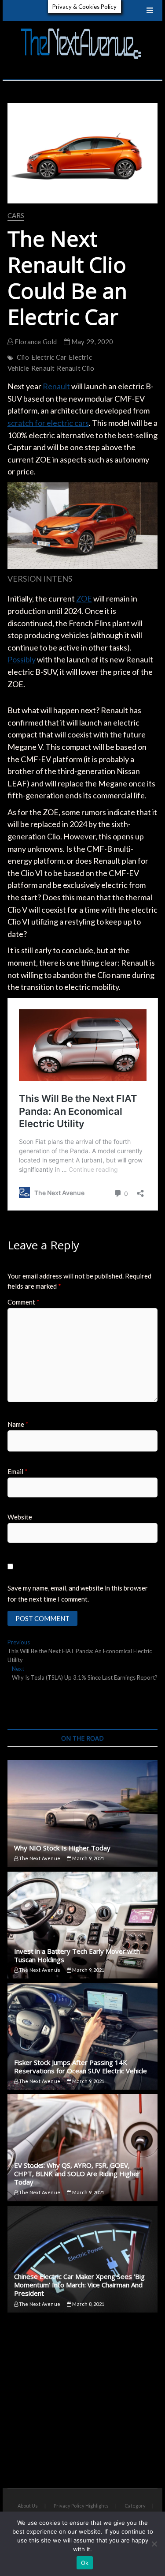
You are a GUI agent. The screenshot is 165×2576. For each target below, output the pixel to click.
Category (135, 2506)
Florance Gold (35, 342)
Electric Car (49, 357)
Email (18, 1471)
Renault (43, 368)
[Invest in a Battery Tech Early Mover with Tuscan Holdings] (83, 1925)
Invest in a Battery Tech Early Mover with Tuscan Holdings (77, 1955)
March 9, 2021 (88, 1858)
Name (18, 1424)
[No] (154, 2544)
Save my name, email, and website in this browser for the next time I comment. (78, 1594)
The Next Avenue (39, 1858)
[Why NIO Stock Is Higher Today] (83, 1813)
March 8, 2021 (88, 2304)
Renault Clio (75, 368)
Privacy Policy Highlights (81, 2506)
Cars (16, 215)
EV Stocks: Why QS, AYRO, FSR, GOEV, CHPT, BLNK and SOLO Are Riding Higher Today (77, 2174)
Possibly (22, 659)
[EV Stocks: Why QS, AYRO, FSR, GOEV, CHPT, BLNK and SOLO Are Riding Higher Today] (83, 2147)
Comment (24, 1302)
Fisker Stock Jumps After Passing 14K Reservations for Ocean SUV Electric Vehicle (81, 2066)
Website (20, 1517)
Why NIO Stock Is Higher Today (62, 1848)
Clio (23, 357)
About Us (28, 2506)
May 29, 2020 (92, 342)
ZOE (84, 598)
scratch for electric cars (48, 423)
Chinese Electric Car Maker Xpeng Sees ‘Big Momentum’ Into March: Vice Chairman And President (79, 2285)
